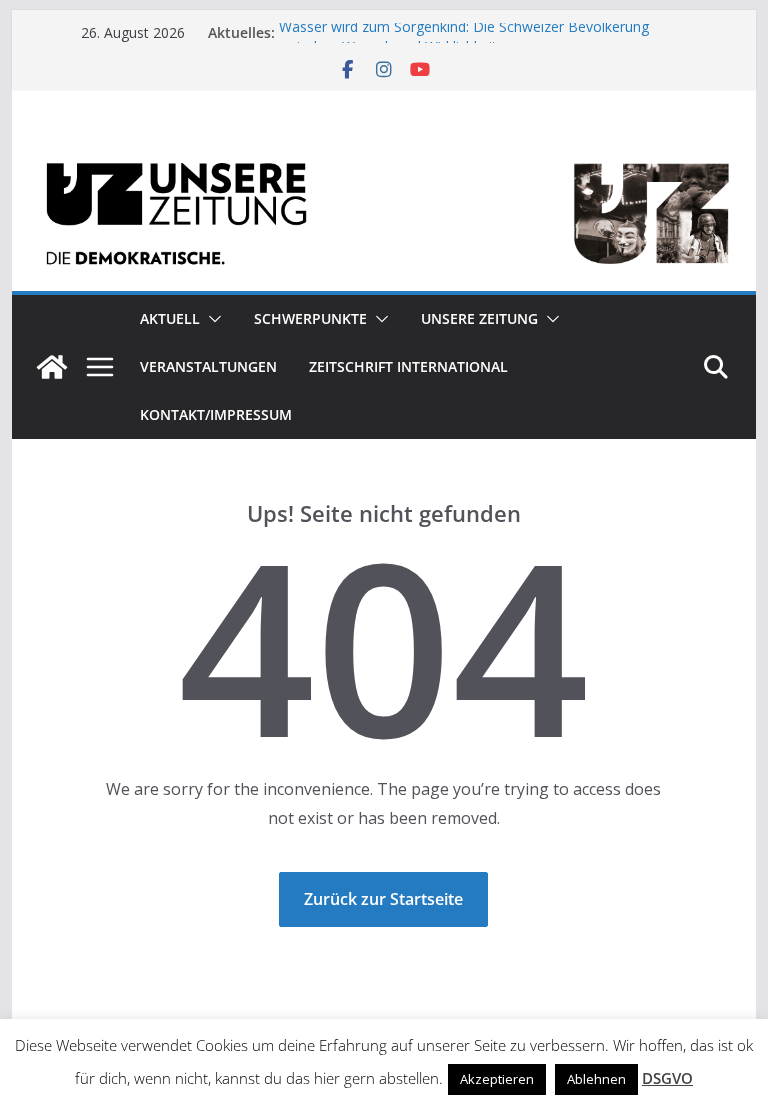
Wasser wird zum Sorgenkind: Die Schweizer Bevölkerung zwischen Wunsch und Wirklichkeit (464, 40)
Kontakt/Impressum (216, 414)
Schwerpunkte (310, 318)
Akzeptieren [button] (497, 1079)
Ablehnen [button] (596, 1079)
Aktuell (170, 318)
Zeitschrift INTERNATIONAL (408, 366)
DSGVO (667, 1078)
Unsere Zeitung (479, 318)
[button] (211, 319)
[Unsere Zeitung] (384, 152)
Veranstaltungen (208, 366)
